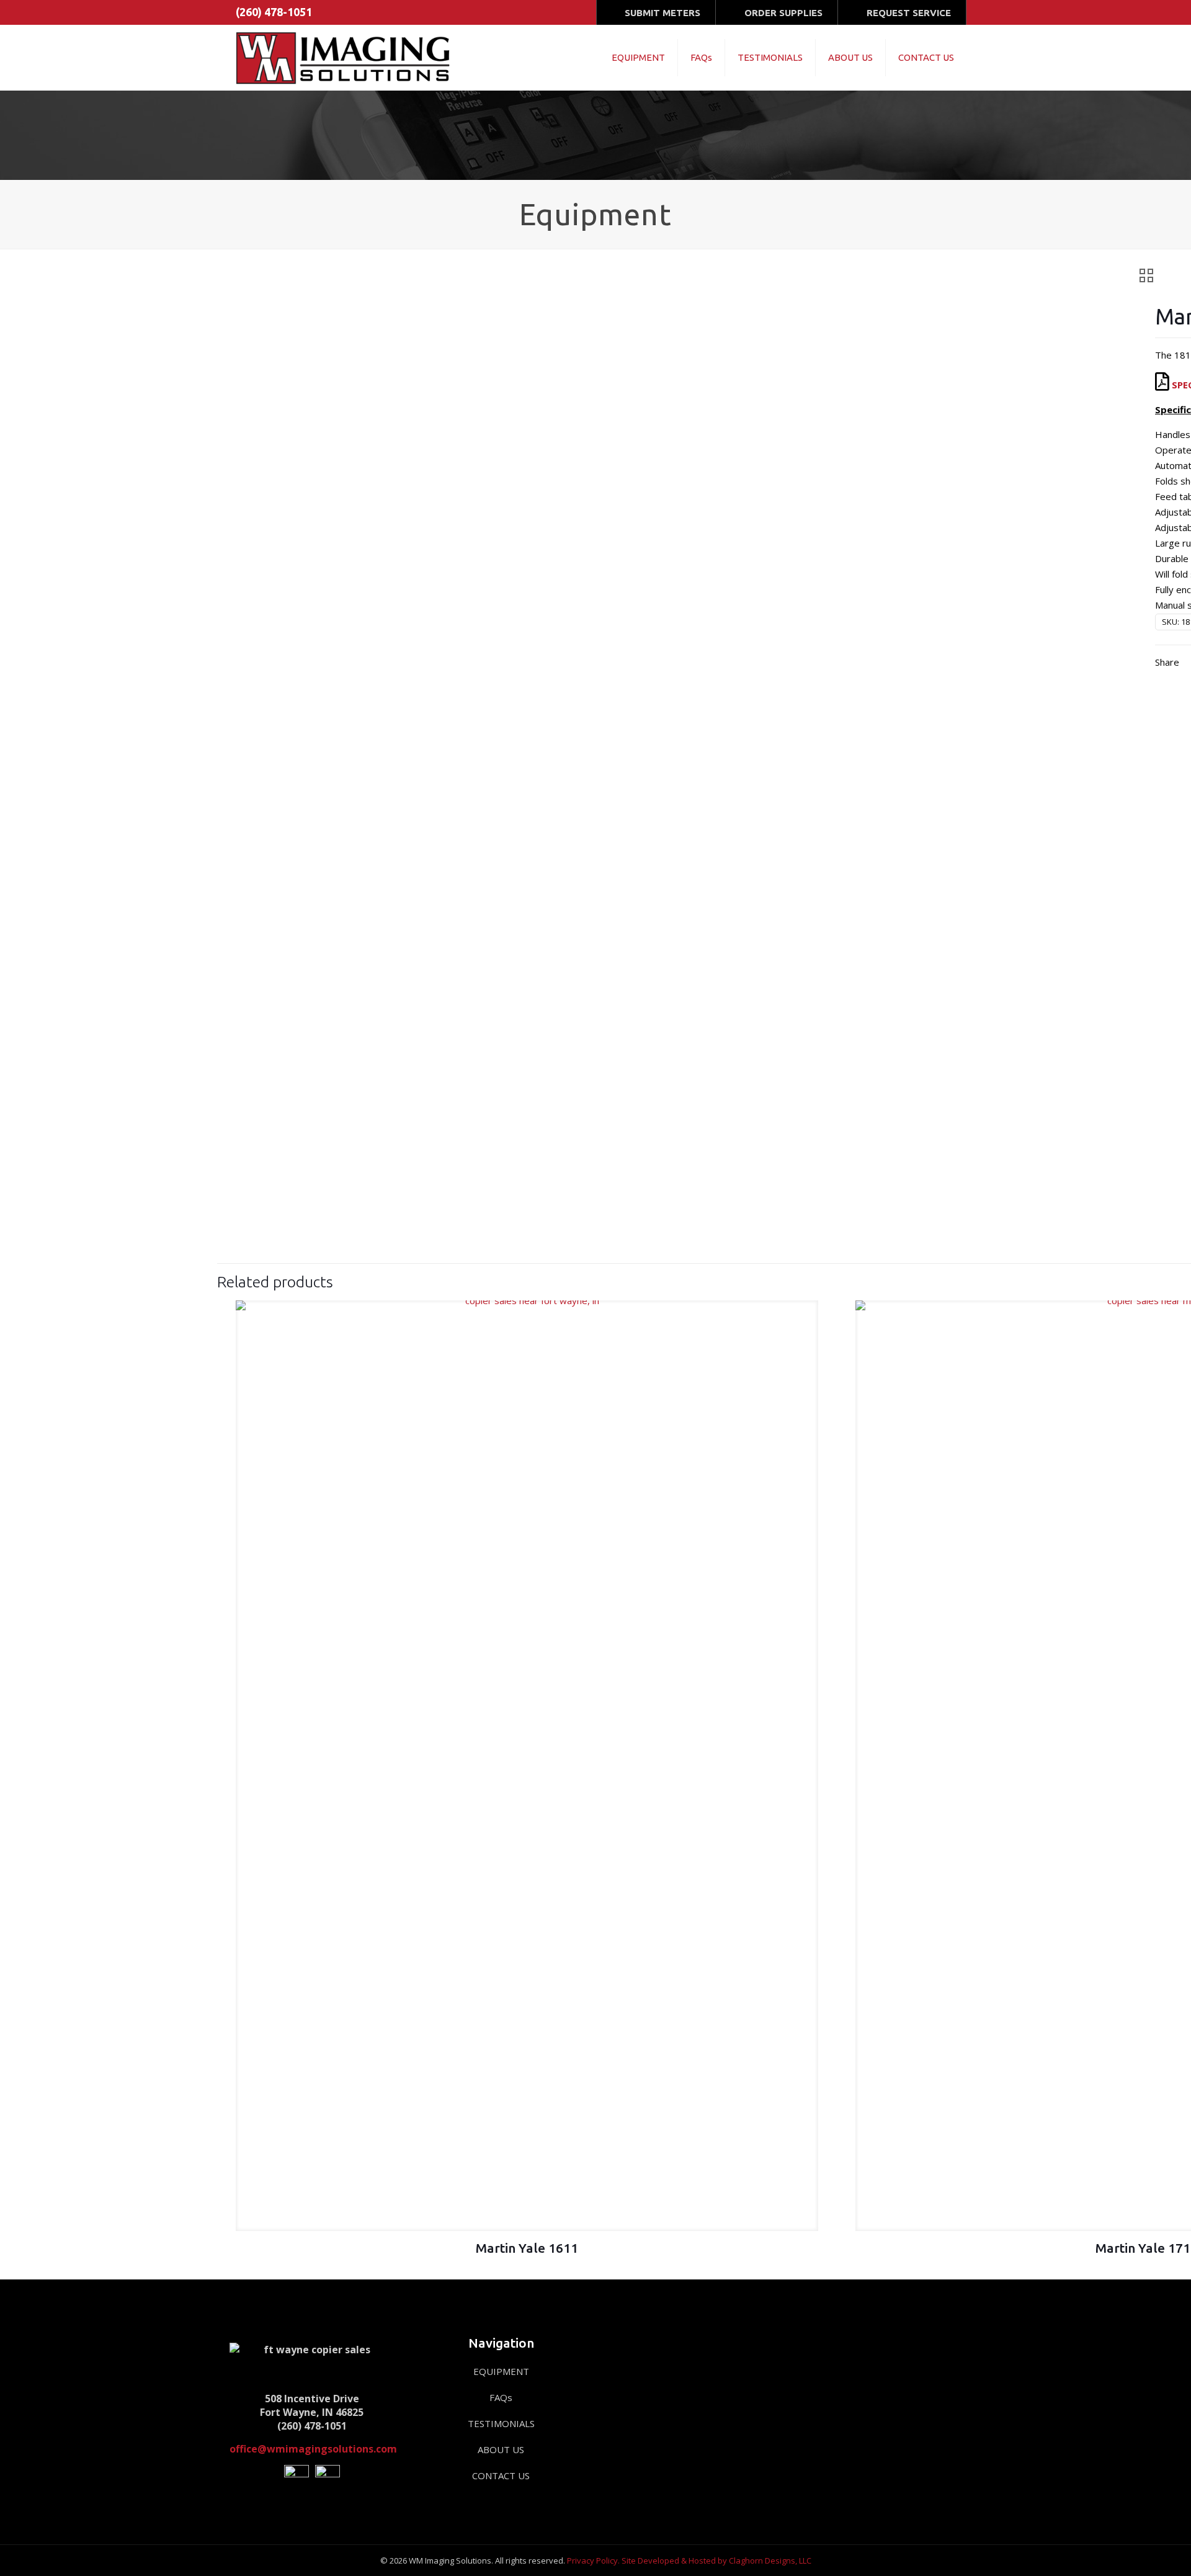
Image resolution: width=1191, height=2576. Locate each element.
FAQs (501, 2397)
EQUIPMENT (501, 2371)
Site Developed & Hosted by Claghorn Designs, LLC (716, 2560)
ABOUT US (501, 2449)
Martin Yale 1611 (527, 2248)
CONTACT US (501, 2475)
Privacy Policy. (593, 2560)
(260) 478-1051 (274, 12)
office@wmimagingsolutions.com (313, 2449)
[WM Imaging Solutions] (345, 57)
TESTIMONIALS (501, 2423)
